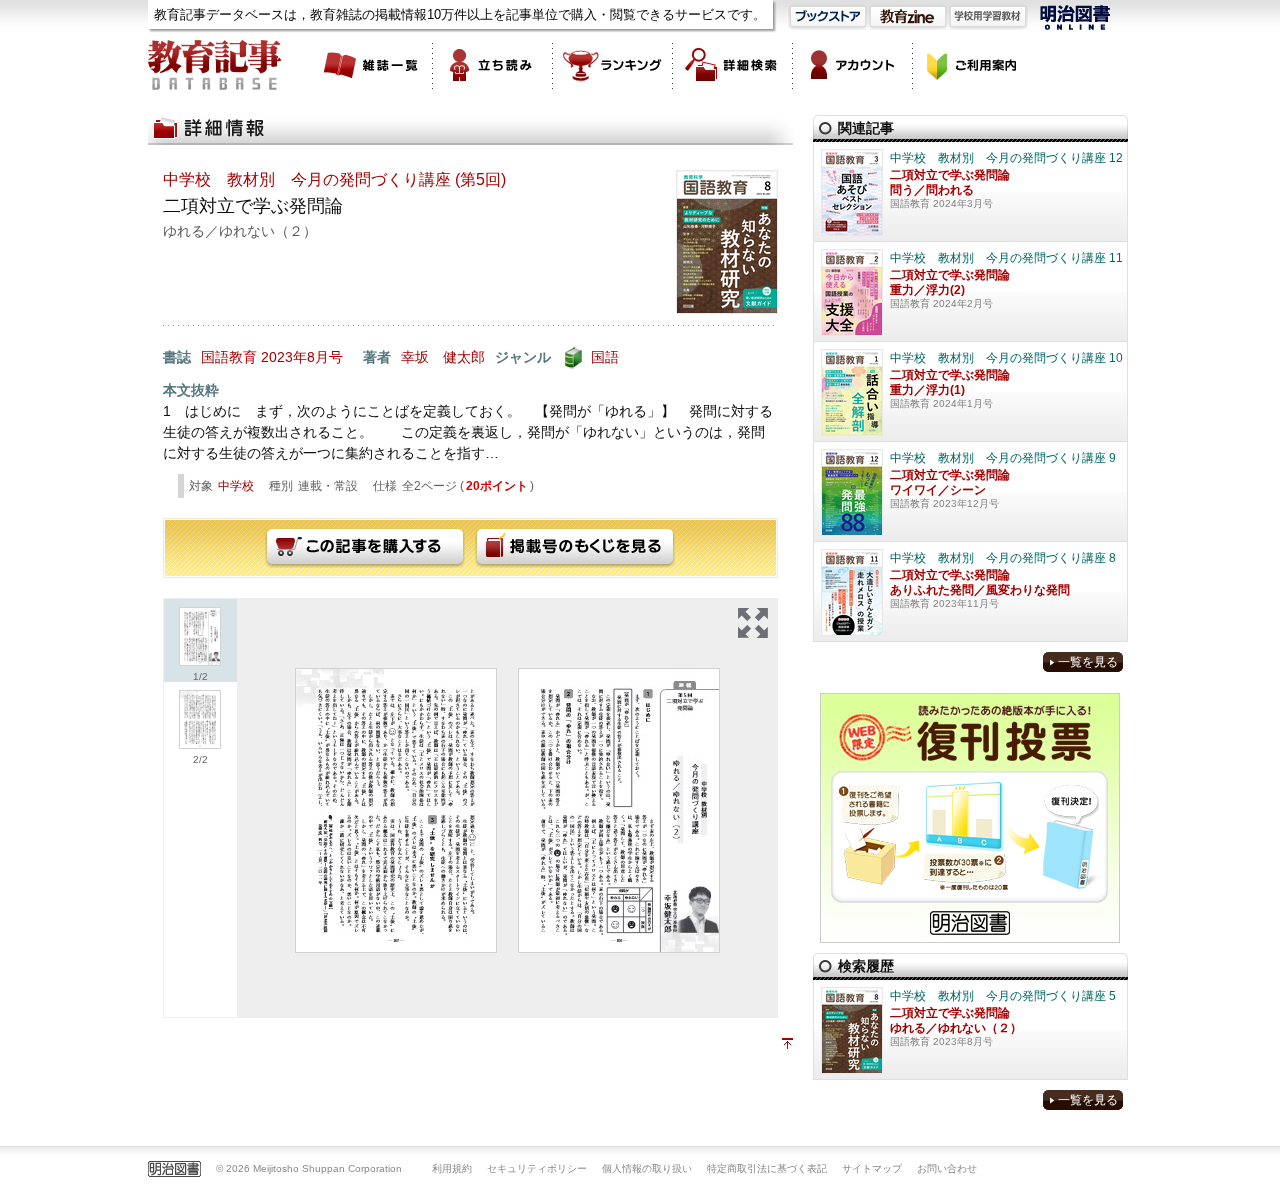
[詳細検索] (733, 65)
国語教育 (229, 357)
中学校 (236, 486)
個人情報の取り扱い (647, 1168)
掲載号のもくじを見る (575, 548)
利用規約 (452, 1168)
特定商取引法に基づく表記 (767, 1168)
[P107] (396, 810)
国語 (605, 357)
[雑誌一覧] (373, 65)
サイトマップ (872, 1168)
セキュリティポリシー (537, 1168)
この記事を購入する (365, 548)
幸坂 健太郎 (443, 357)
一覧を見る (1088, 662)
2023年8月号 (302, 357)
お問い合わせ (947, 1168)
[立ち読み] (493, 65)
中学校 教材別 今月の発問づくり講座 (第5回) (334, 179)
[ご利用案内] (973, 65)
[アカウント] (853, 65)
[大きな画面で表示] (753, 623)
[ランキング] (613, 65)
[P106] (619, 810)
